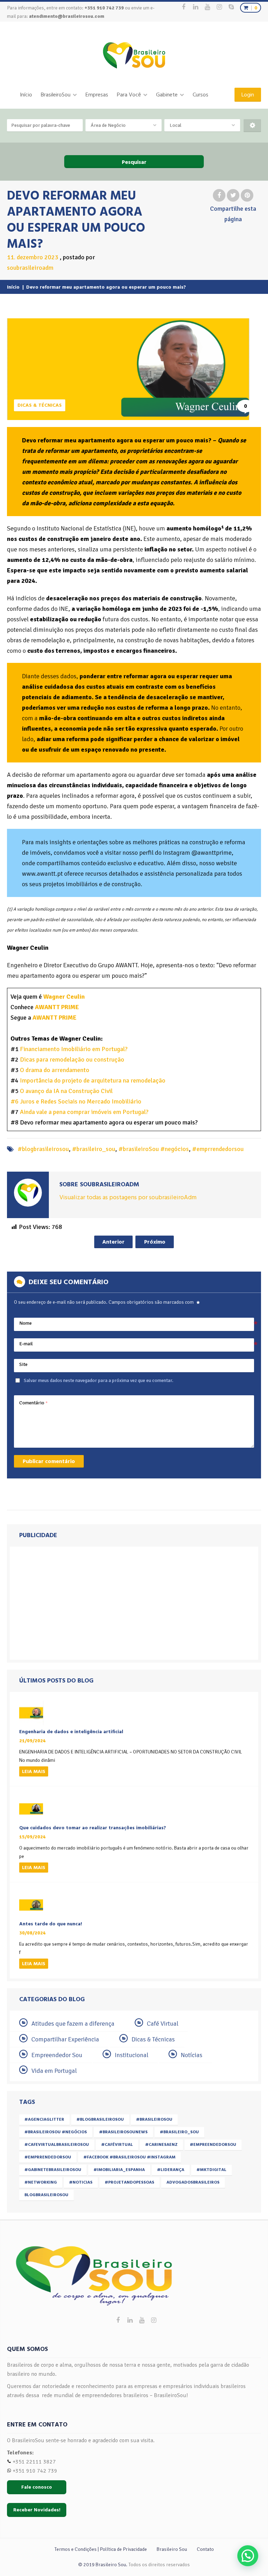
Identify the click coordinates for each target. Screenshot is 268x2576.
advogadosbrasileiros (193, 2182)
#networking (41, 2182)
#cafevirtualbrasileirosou (57, 2145)
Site (23, 1364)
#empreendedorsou (213, 2145)
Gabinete (167, 95)
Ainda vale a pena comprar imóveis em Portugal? (84, 1112)
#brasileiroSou (154, 2119)
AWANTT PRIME (57, 1007)
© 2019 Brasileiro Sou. (103, 2565)
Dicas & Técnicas (40, 405)
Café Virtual (163, 2024)
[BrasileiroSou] (134, 55)
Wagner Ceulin (64, 997)
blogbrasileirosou (46, 2195)
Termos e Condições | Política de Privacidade (101, 2549)
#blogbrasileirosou (43, 1149)
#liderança (171, 2170)
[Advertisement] (134, 1603)
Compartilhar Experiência (65, 2039)
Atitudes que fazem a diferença (73, 2024)
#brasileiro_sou (94, 1149)
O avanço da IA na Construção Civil (66, 1091)
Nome (25, 1323)
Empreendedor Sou (57, 2055)
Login (248, 95)
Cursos (200, 95)
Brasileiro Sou (172, 2549)
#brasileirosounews (123, 2132)
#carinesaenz (161, 2145)
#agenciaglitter (44, 2119)
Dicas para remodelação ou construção (72, 1059)
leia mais (34, 1771)
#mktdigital (211, 2170)
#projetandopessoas (129, 2182)
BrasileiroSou (56, 95)
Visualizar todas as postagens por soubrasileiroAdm (128, 1197)
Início (26, 95)
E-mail (26, 1344)
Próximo (155, 1242)
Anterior (113, 1242)
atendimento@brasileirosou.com (67, 16)
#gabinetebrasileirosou (53, 2170)
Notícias (192, 2055)
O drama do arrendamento (55, 1070)
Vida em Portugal (54, 2071)
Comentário (33, 1403)
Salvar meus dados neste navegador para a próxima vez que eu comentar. (99, 1380)
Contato (205, 2549)
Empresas (97, 95)
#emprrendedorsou (218, 1149)
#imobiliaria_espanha (119, 2170)
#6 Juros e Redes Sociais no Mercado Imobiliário (76, 1101)
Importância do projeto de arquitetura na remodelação (93, 1080)
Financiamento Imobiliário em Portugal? (74, 1049)
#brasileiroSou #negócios (154, 1149)
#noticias (81, 2182)
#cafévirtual (117, 2145)
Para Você (129, 95)
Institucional (132, 2055)
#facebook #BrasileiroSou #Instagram (129, 2157)
